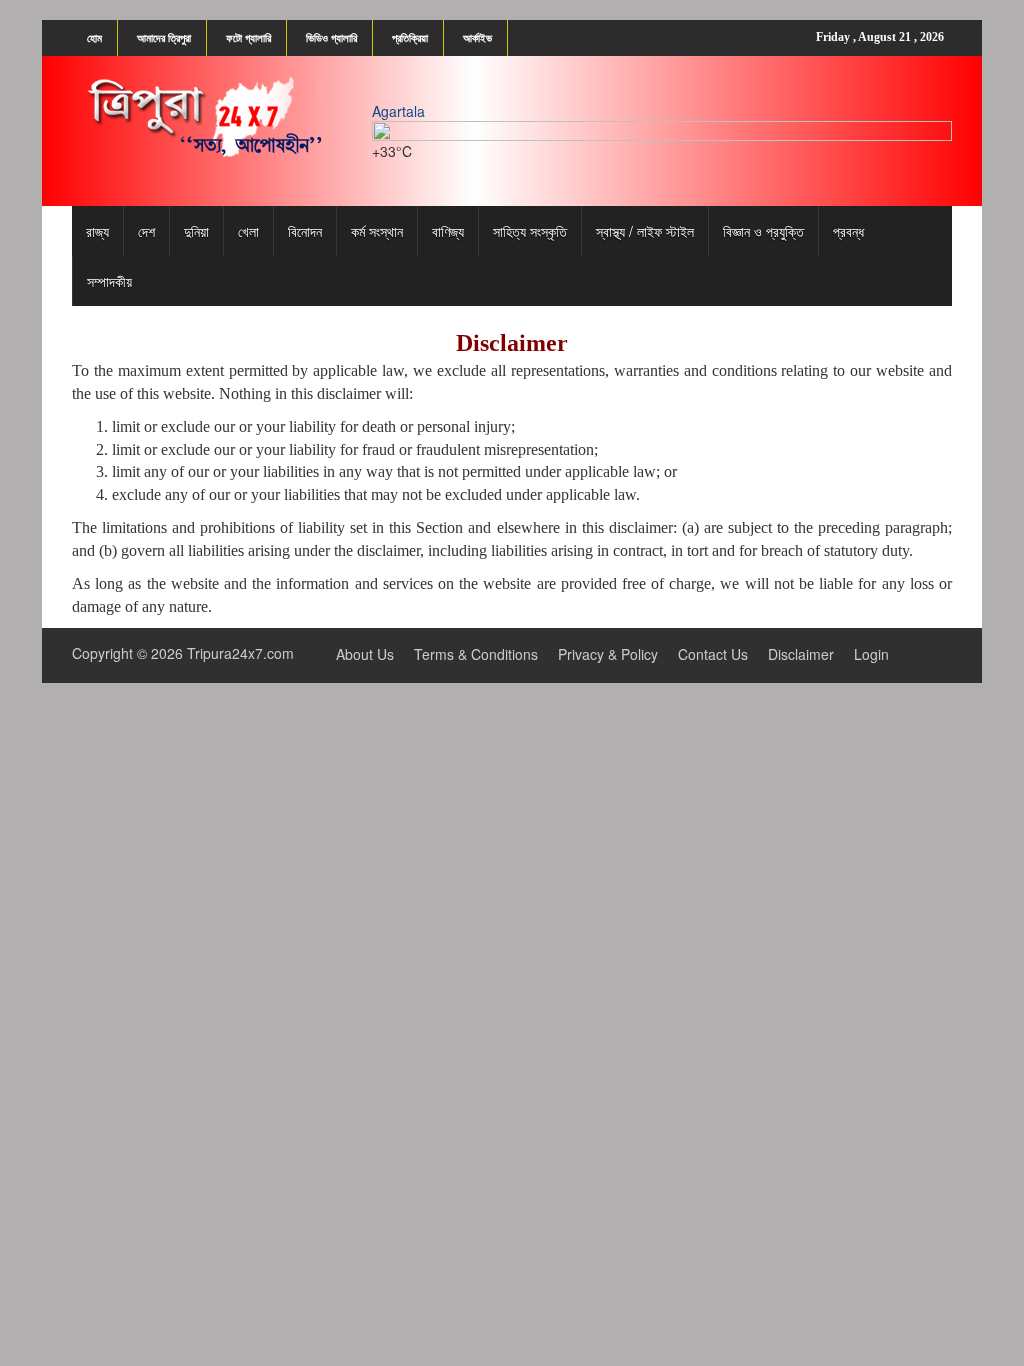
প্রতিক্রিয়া (410, 37)
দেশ (146, 231)
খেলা (248, 231)
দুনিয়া (196, 231)
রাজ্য (97, 231)
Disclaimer (801, 654)
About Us (365, 654)
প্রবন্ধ (848, 231)
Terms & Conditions (476, 654)
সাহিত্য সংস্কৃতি (530, 231)
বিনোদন (305, 231)
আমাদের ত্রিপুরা (164, 37)
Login (871, 654)
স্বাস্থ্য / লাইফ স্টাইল (645, 231)
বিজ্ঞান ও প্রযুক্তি (763, 231)
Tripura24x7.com (240, 653)
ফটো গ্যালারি (248, 37)
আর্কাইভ (477, 37)
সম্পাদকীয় (109, 281)
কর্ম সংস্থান (377, 231)
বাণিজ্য (448, 231)
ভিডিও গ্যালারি (331, 37)
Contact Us (713, 654)
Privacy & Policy (608, 654)
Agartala (398, 111)
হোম (94, 37)
